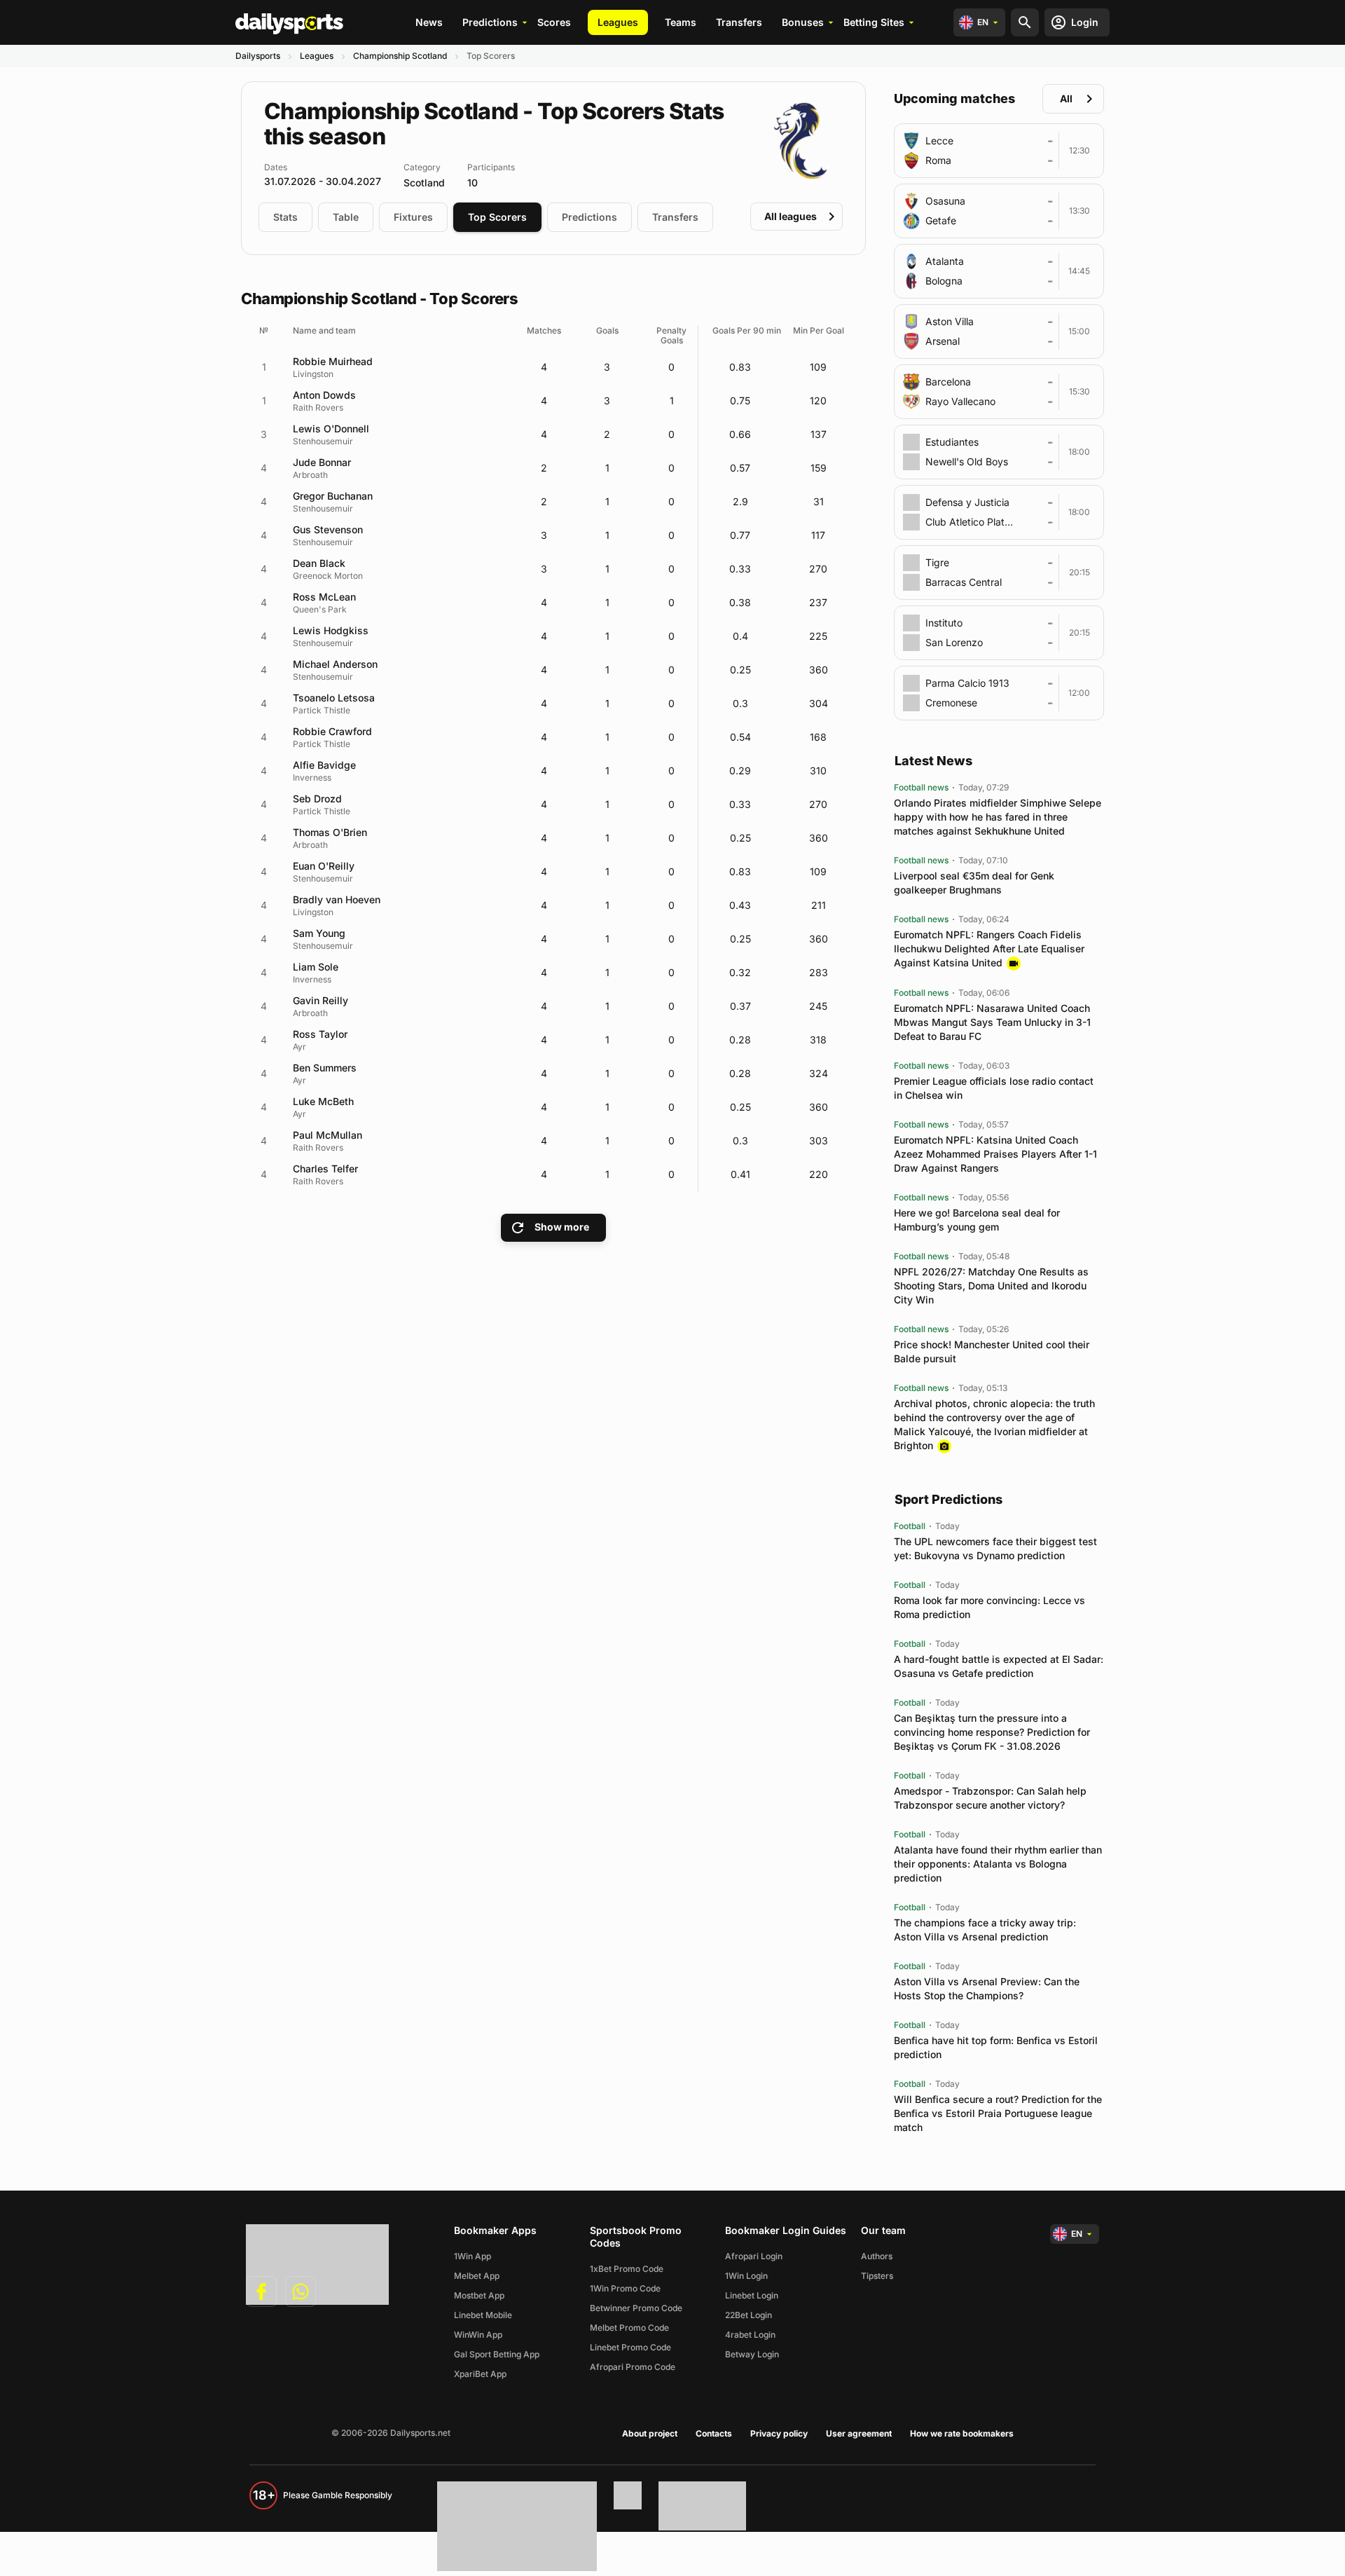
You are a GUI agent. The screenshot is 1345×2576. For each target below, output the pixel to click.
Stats (285, 217)
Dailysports (258, 56)
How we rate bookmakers (962, 2433)
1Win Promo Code (625, 2288)
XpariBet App (480, 2374)
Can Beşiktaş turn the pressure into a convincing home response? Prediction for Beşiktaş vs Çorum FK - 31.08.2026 (992, 1732)
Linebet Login (752, 2295)
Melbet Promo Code (629, 2328)
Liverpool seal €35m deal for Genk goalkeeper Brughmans (974, 883)
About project (650, 2433)
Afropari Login (754, 2256)
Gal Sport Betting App (497, 2354)
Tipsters (877, 2276)
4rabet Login (750, 2335)
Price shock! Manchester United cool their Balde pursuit (992, 1351)
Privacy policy (779, 2433)
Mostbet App (479, 2295)
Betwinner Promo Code (636, 2308)
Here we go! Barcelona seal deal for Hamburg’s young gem (977, 1220)
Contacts (714, 2433)
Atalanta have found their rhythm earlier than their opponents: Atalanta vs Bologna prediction (998, 1864)
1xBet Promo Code (627, 2269)
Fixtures (413, 217)
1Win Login (746, 2276)
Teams (681, 22)
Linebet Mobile (483, 2315)
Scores (554, 22)
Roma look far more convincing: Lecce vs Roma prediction (989, 1607)
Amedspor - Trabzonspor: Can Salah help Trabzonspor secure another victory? (990, 1798)
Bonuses (803, 22)
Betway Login (752, 2354)
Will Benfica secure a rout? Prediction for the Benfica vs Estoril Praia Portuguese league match (998, 2113)
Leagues (618, 22)
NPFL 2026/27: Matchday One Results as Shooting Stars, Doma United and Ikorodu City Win (991, 1286)
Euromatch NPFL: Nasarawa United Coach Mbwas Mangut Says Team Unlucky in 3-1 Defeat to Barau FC (992, 1022)
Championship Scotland (400, 56)
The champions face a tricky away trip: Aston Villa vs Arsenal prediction (985, 1930)
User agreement (859, 2433)
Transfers (739, 22)
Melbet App (477, 2276)
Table (346, 217)
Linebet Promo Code (630, 2347)
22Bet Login (749, 2315)
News (429, 22)
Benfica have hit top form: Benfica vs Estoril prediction (996, 2047)
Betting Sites (874, 22)
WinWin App (478, 2335)
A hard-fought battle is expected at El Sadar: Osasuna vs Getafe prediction (999, 1666)
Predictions (490, 22)
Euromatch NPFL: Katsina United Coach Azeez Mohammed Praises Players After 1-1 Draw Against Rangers (995, 1154)
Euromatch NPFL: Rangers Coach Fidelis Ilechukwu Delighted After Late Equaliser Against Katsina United (989, 948)
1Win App (473, 2256)
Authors (877, 2256)
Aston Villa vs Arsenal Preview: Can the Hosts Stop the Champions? (987, 1988)
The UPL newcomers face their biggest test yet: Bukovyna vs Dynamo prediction (995, 1548)
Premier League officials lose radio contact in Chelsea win (994, 1088)
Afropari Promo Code (633, 2367)
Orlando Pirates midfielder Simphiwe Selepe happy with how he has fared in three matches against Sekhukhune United (998, 817)
